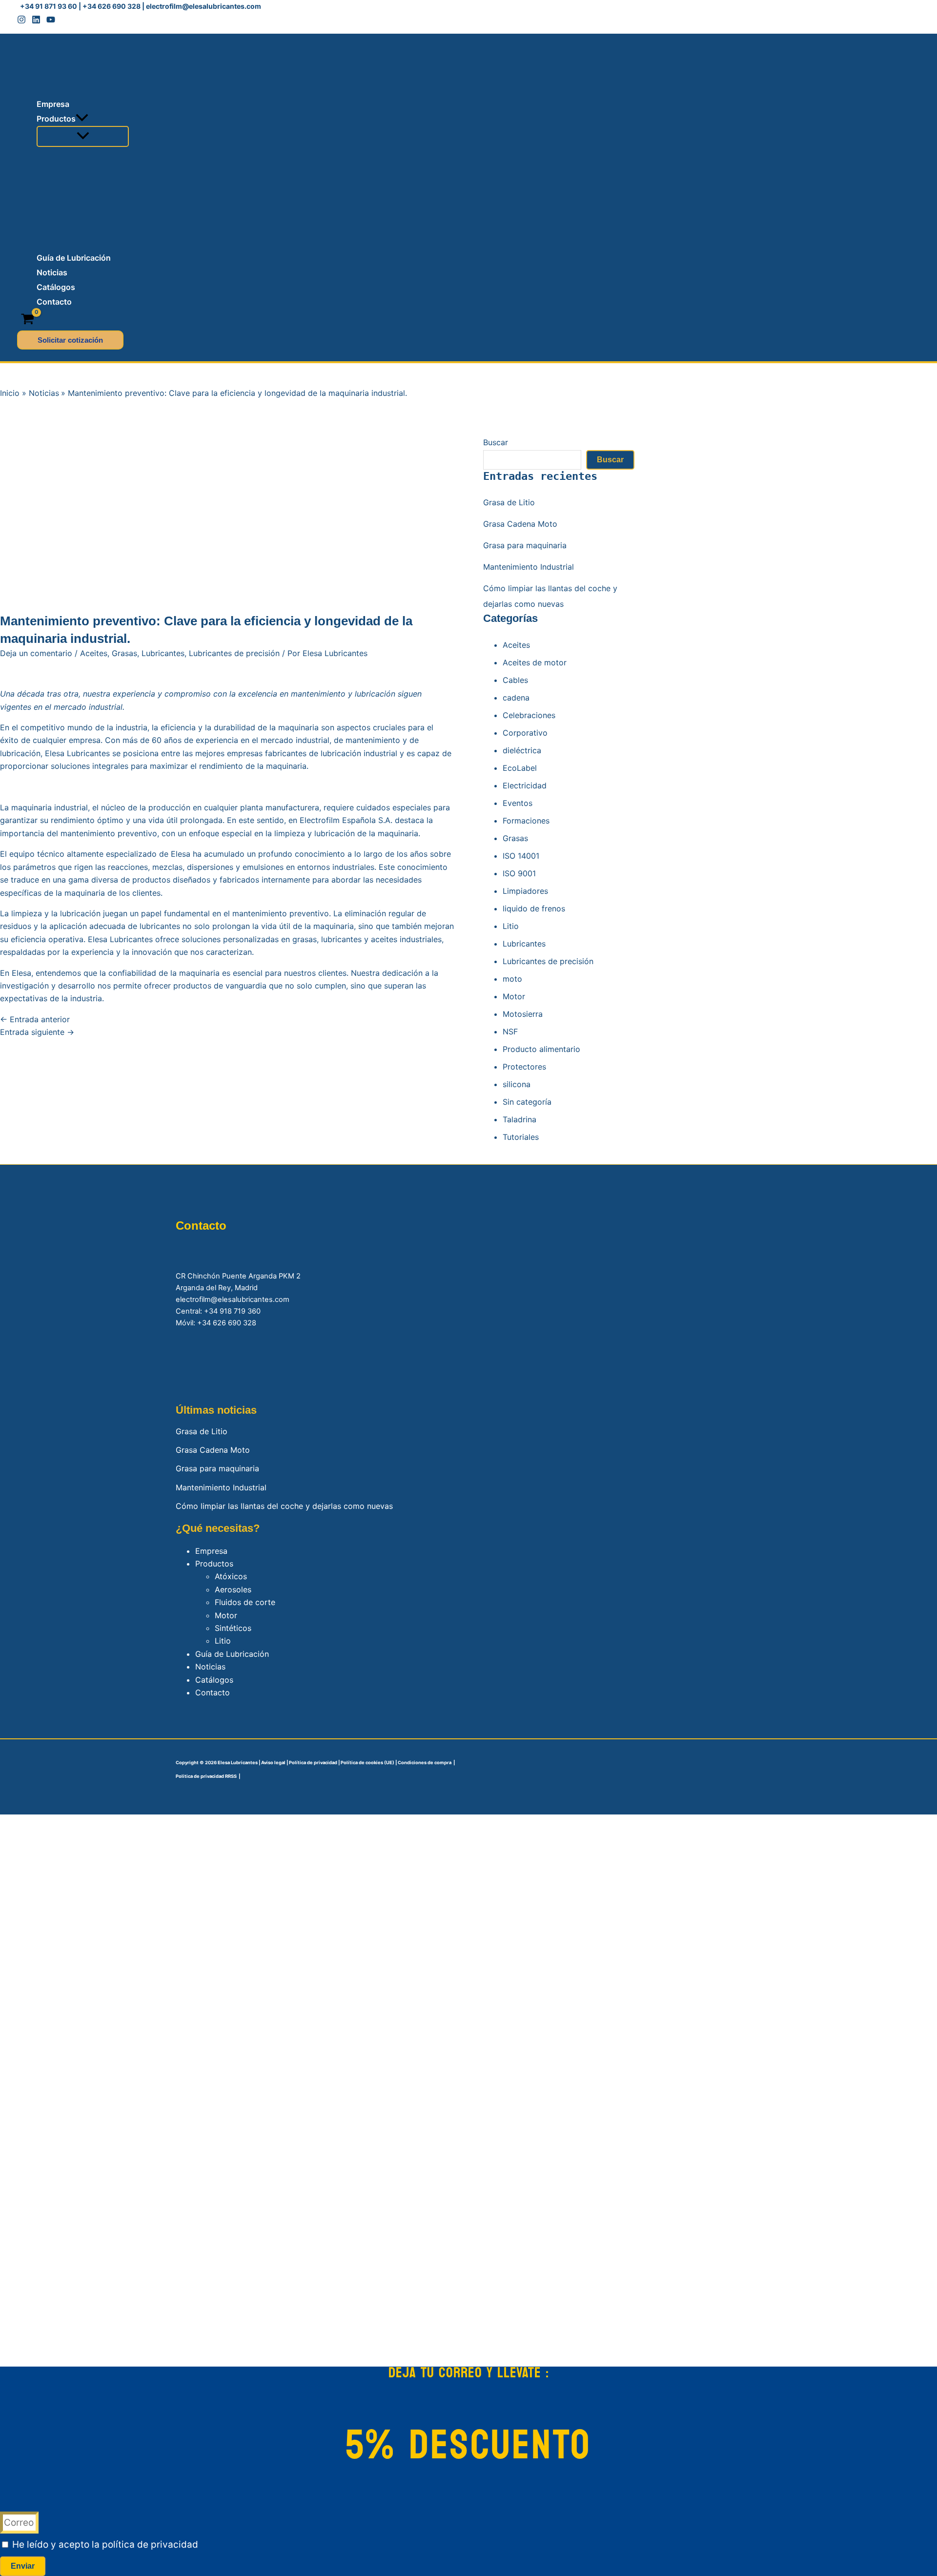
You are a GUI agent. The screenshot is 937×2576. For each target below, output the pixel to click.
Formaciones (526, 821)
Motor (514, 996)
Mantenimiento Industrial (529, 567)
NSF (510, 1031)
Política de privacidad (313, 1762)
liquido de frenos (534, 908)
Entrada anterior (35, 1019)
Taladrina (519, 1119)
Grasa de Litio (509, 502)
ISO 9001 (519, 873)
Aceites (94, 653)
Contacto (213, 1692)
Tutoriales (521, 1137)
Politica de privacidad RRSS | (208, 1776)
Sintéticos (233, 1628)
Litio (511, 926)
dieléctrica (522, 750)
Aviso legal (273, 1762)
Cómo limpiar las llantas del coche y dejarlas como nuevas (284, 1506)
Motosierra (523, 1014)
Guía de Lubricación (232, 1654)
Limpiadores (525, 891)
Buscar (496, 442)
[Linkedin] (36, 21)
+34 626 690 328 (112, 6)
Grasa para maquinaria (525, 545)
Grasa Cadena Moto (520, 524)
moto (512, 979)
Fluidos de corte (245, 1602)
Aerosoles (233, 1589)
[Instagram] (21, 21)
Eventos (518, 803)
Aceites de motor (535, 662)
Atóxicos (231, 1576)
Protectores (524, 1067)
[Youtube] (51, 21)
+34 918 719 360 (232, 1311)
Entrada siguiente (37, 1032)
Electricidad (525, 785)
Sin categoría (527, 1102)
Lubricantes (163, 653)
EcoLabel (520, 768)
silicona (517, 1084)
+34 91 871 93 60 (49, 6)
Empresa (211, 1551)
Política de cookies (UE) (367, 1762)
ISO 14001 (521, 856)
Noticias (210, 1667)
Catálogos (214, 1680)
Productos (214, 1564)
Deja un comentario (36, 653)
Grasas (124, 653)
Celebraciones (529, 715)
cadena (516, 698)
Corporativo (525, 733)
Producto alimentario (541, 1049)
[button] (82, 119)
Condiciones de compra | (426, 1762)
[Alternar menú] (83, 136)
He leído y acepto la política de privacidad (105, 2545)
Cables (515, 680)
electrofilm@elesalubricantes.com (204, 6)
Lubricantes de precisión (234, 653)
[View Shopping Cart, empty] (28, 320)
